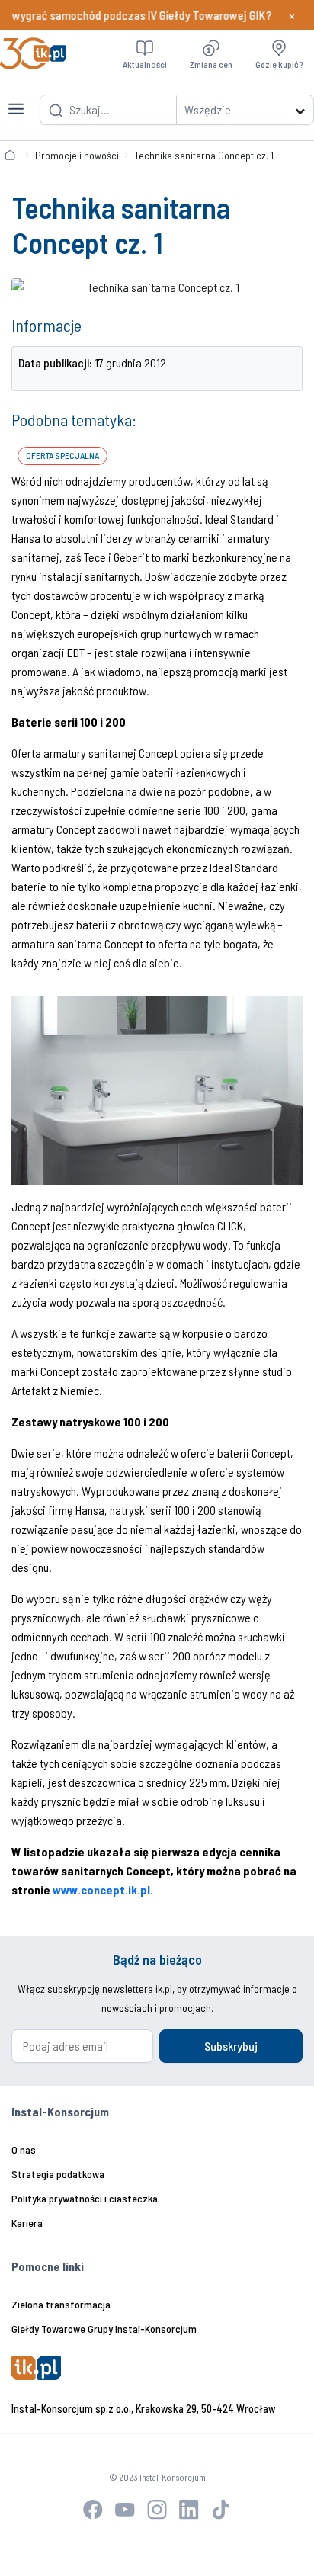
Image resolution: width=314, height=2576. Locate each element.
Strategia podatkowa (58, 2174)
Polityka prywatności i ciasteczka (85, 2198)
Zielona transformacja (61, 2304)
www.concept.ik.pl (101, 1889)
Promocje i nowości (77, 155)
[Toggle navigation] (16, 100)
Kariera (27, 2223)
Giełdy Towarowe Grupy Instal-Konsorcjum (104, 2329)
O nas (24, 2149)
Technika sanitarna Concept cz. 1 (204, 155)
